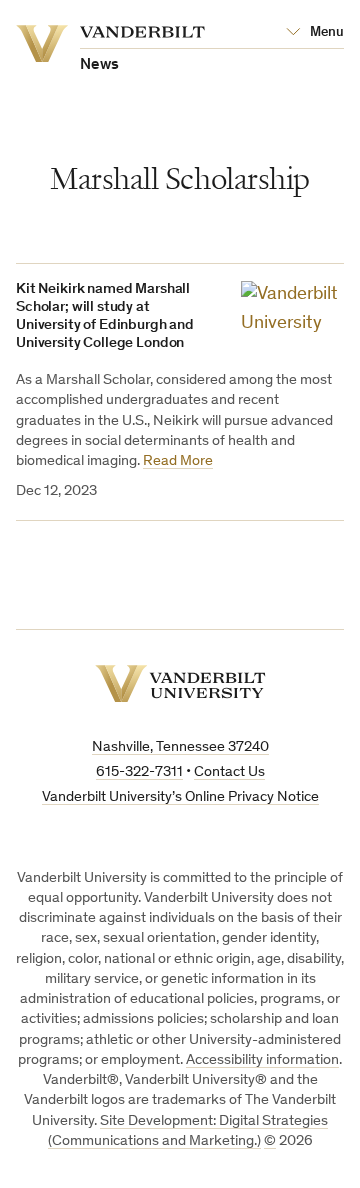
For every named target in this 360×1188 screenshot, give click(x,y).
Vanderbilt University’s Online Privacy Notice (180, 797)
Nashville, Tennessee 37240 (180, 747)
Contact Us (229, 772)
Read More (178, 461)
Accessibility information (262, 1060)
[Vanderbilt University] (180, 683)
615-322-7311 (139, 772)
